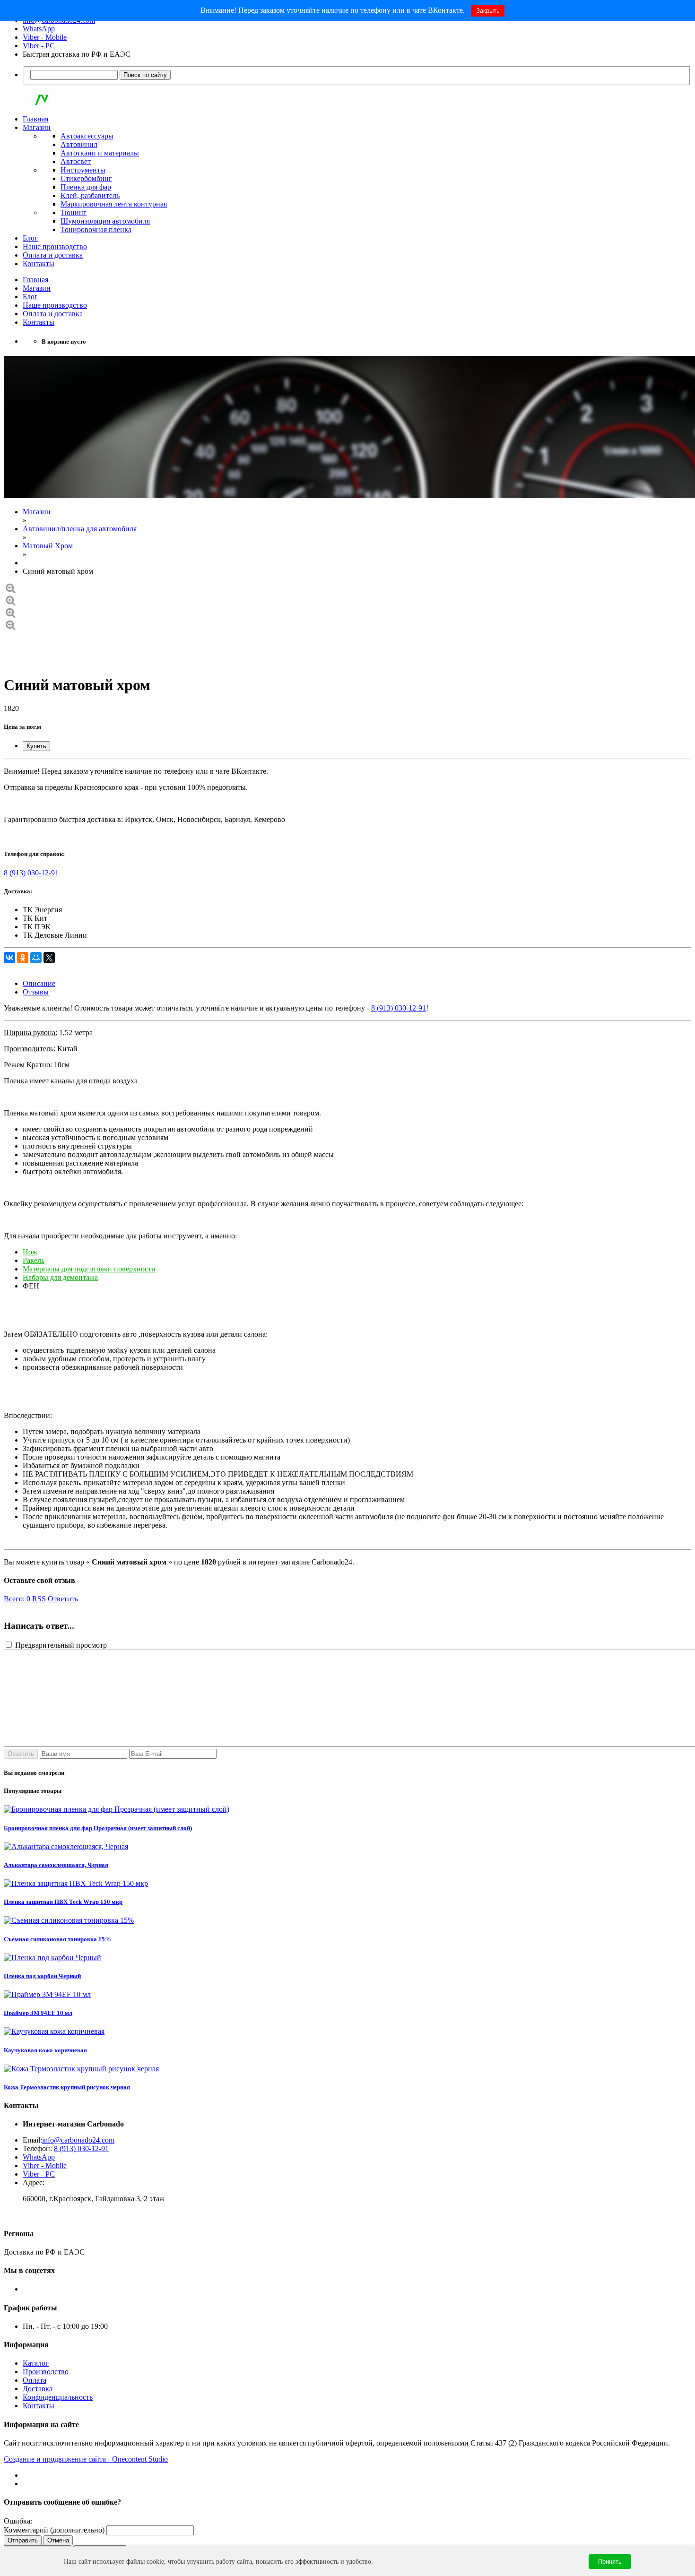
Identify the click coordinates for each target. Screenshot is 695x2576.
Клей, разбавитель (90, 195)
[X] (49, 958)
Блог (30, 238)
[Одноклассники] (23, 958)
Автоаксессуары (87, 136)
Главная (35, 119)
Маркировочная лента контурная (114, 204)
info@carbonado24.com (78, 2140)
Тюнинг (74, 212)
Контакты (39, 264)
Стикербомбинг (86, 178)
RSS (39, 1599)
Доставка (38, 2389)
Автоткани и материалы (100, 153)
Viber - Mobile (45, 37)
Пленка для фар (86, 187)
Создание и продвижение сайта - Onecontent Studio (86, 2459)
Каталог (36, 2363)
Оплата (35, 2380)
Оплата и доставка (53, 255)
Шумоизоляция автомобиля (105, 221)
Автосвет (76, 161)
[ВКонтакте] (9, 958)
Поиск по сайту (145, 75)
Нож (30, 1252)
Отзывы (36, 992)
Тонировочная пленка (96, 229)
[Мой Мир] (36, 958)
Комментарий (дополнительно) (54, 2530)
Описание (39, 983)
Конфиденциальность (58, 2397)
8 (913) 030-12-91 (31, 873)
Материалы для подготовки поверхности (89, 1269)
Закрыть (488, 11)
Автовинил (79, 144)
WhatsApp (39, 29)
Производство (46, 2372)
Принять (610, 2562)
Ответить (63, 1599)
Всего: (17, 1599)
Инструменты (83, 170)
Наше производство (55, 246)
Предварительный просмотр (60, 1645)
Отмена (58, 2540)
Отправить (23, 2540)
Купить (36, 746)
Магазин (37, 127)
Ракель (34, 1260)
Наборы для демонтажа (60, 1277)
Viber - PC (39, 46)
